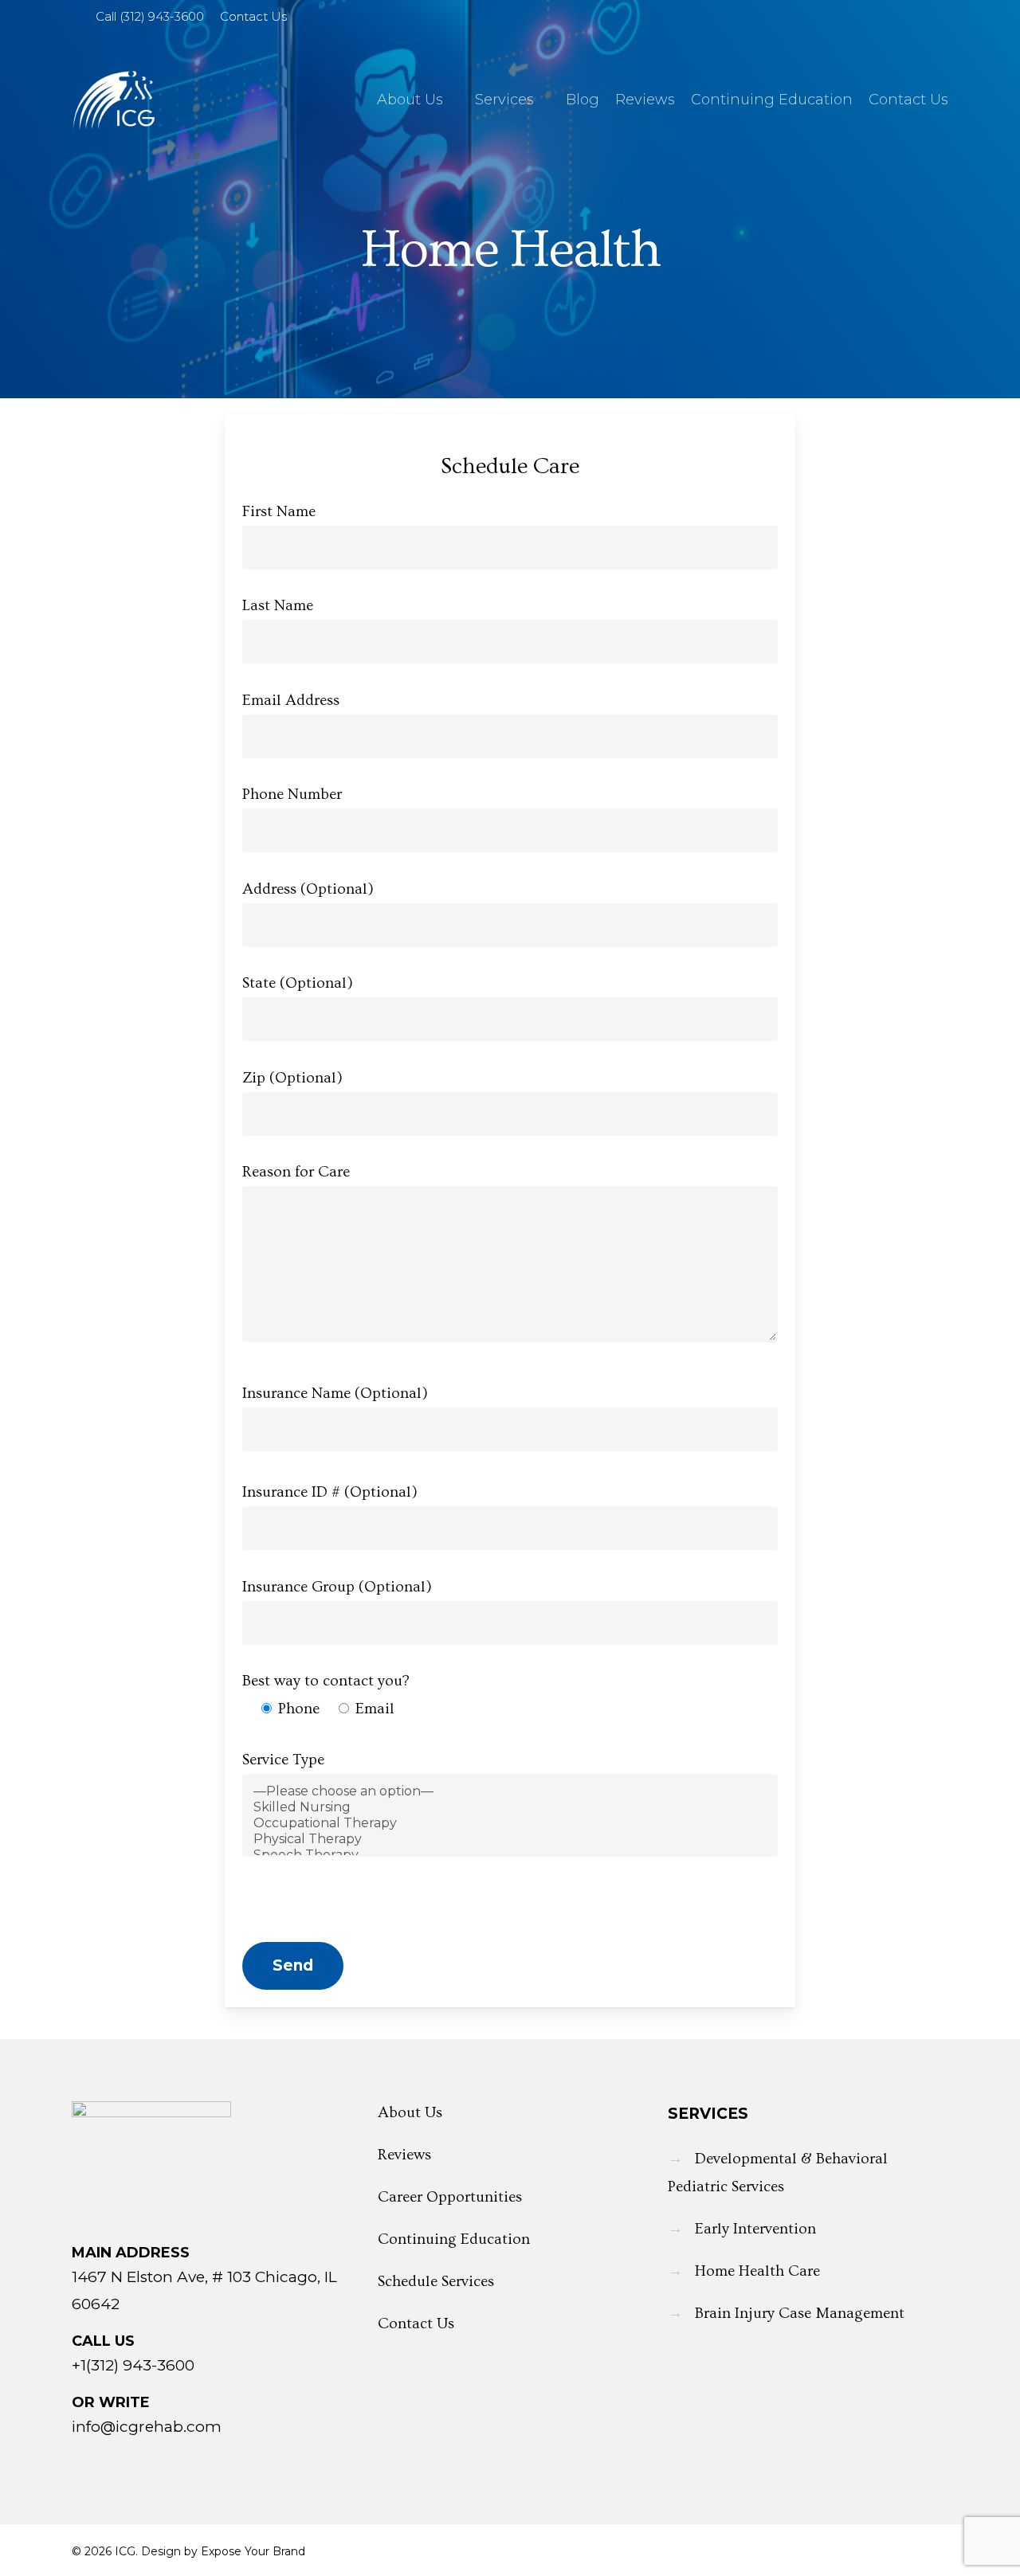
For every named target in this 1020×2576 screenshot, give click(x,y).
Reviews (404, 2155)
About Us (410, 2113)
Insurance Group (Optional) (337, 1587)
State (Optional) (298, 983)
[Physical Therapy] (510, 1839)
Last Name (278, 606)
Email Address (291, 701)
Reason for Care (296, 1172)
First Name (279, 512)
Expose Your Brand (253, 2551)
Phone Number (292, 795)
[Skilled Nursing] (510, 1807)
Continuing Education (454, 2239)
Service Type (283, 1760)
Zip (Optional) (292, 1078)
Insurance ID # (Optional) (330, 1492)
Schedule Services (436, 2282)
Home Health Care (757, 2271)
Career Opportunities (450, 2197)
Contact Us (416, 2324)
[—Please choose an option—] (510, 1791)
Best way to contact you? (326, 1681)
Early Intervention (755, 2229)
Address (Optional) (308, 889)
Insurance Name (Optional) (335, 1394)
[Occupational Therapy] (510, 1823)
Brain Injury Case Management (800, 2314)
